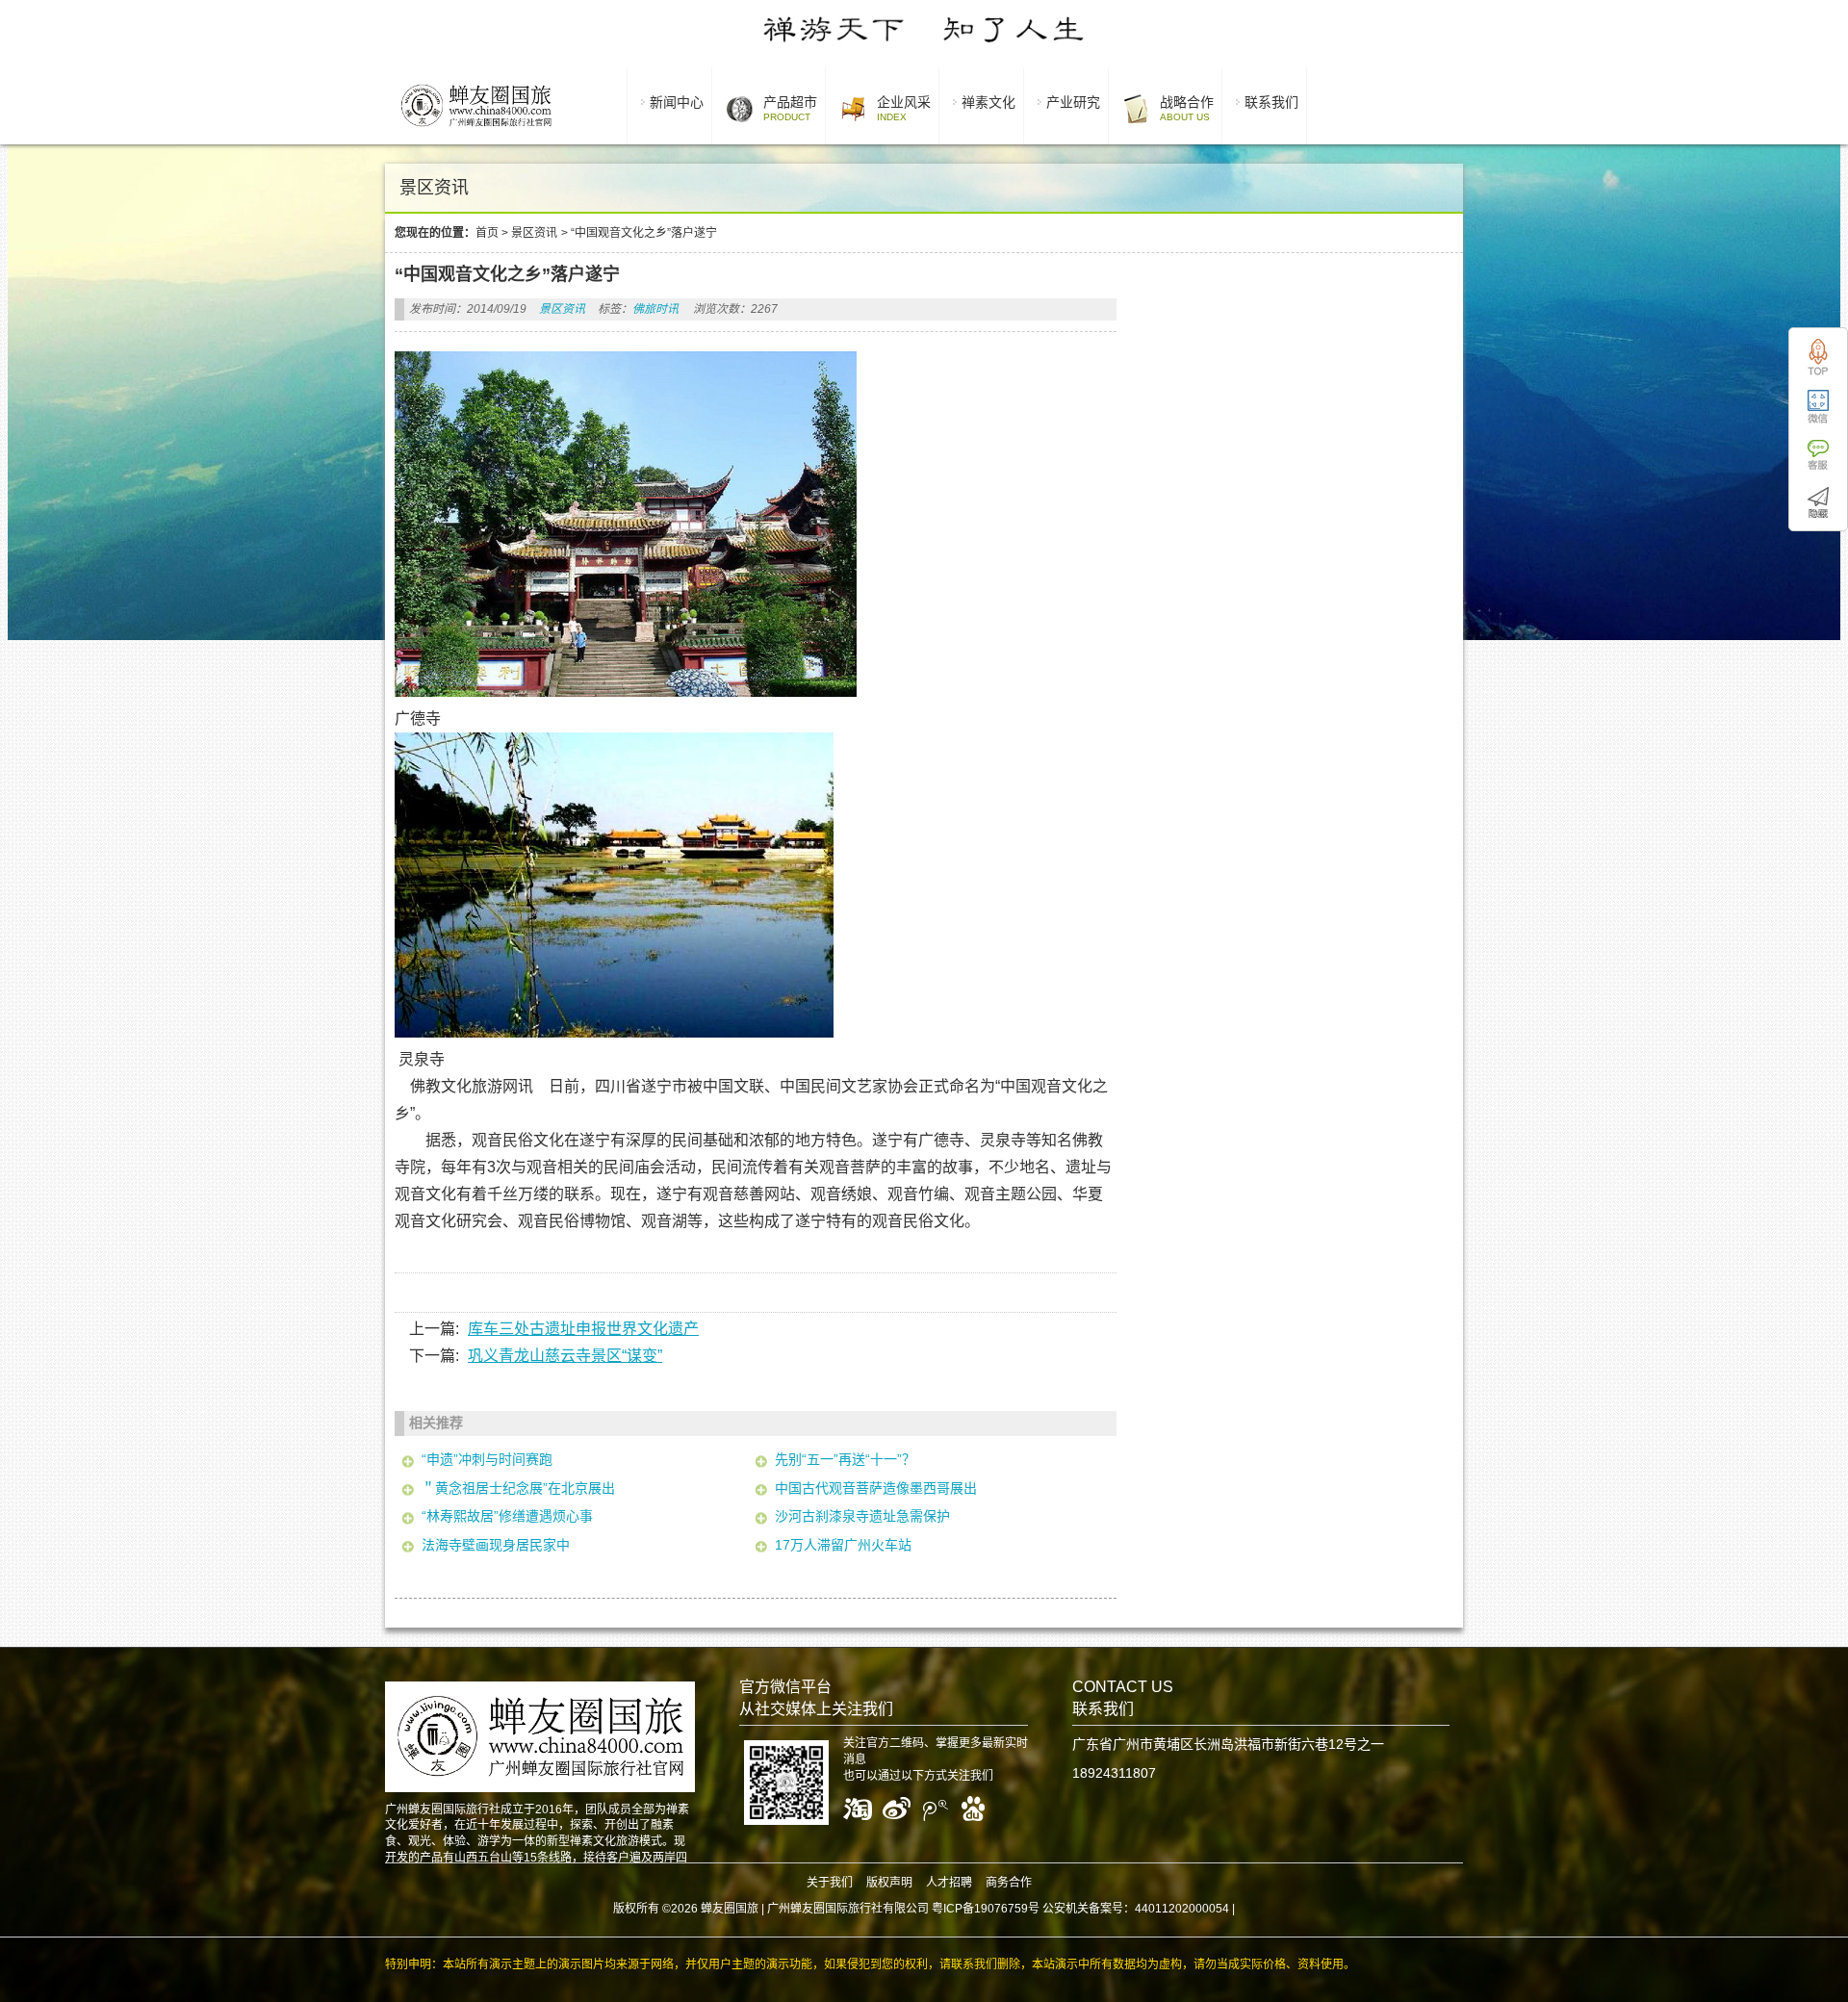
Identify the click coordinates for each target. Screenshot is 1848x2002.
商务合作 (1009, 1883)
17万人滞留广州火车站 (843, 1545)
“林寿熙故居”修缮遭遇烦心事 (507, 1516)
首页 (487, 233)
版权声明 (889, 1883)
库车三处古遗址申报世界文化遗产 (583, 1329)
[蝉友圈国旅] (476, 130)
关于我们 (830, 1883)
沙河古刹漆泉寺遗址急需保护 (862, 1516)
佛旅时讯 (655, 309)
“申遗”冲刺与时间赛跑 (487, 1459)
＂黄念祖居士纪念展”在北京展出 (518, 1488)
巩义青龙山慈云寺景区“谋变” (565, 1356)
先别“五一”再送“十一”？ (845, 1459)
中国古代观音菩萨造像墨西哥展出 (876, 1488)
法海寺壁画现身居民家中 (496, 1545)
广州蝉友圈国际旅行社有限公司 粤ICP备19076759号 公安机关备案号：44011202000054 (998, 1909)
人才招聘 (949, 1883)
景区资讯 (534, 233)
